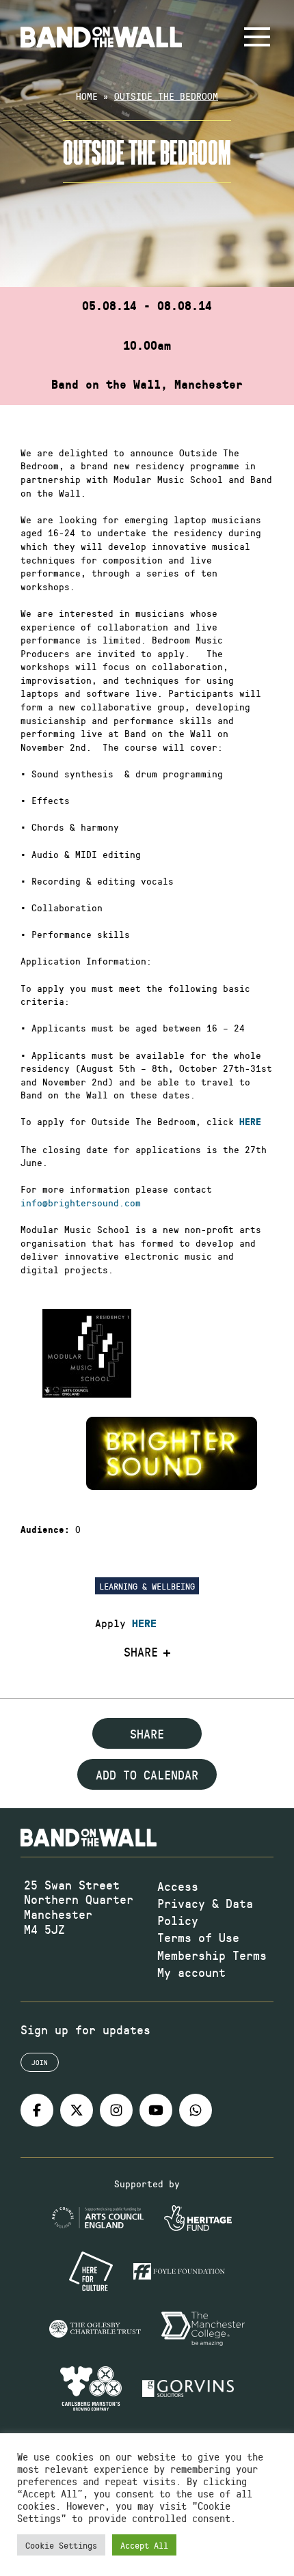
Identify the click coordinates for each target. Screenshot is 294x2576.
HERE (144, 1624)
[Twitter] (77, 2110)
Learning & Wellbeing (147, 1586)
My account (191, 1972)
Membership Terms (212, 1955)
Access (178, 1886)
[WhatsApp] (196, 2110)
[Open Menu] (257, 37)
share (147, 1734)
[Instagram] (116, 2110)
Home (87, 96)
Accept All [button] (144, 2545)
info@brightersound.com (81, 1203)
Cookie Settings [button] (61, 2545)
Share (141, 1652)
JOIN (40, 2062)
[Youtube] (156, 2110)
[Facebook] (37, 2110)
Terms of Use (198, 1937)
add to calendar (147, 1775)
